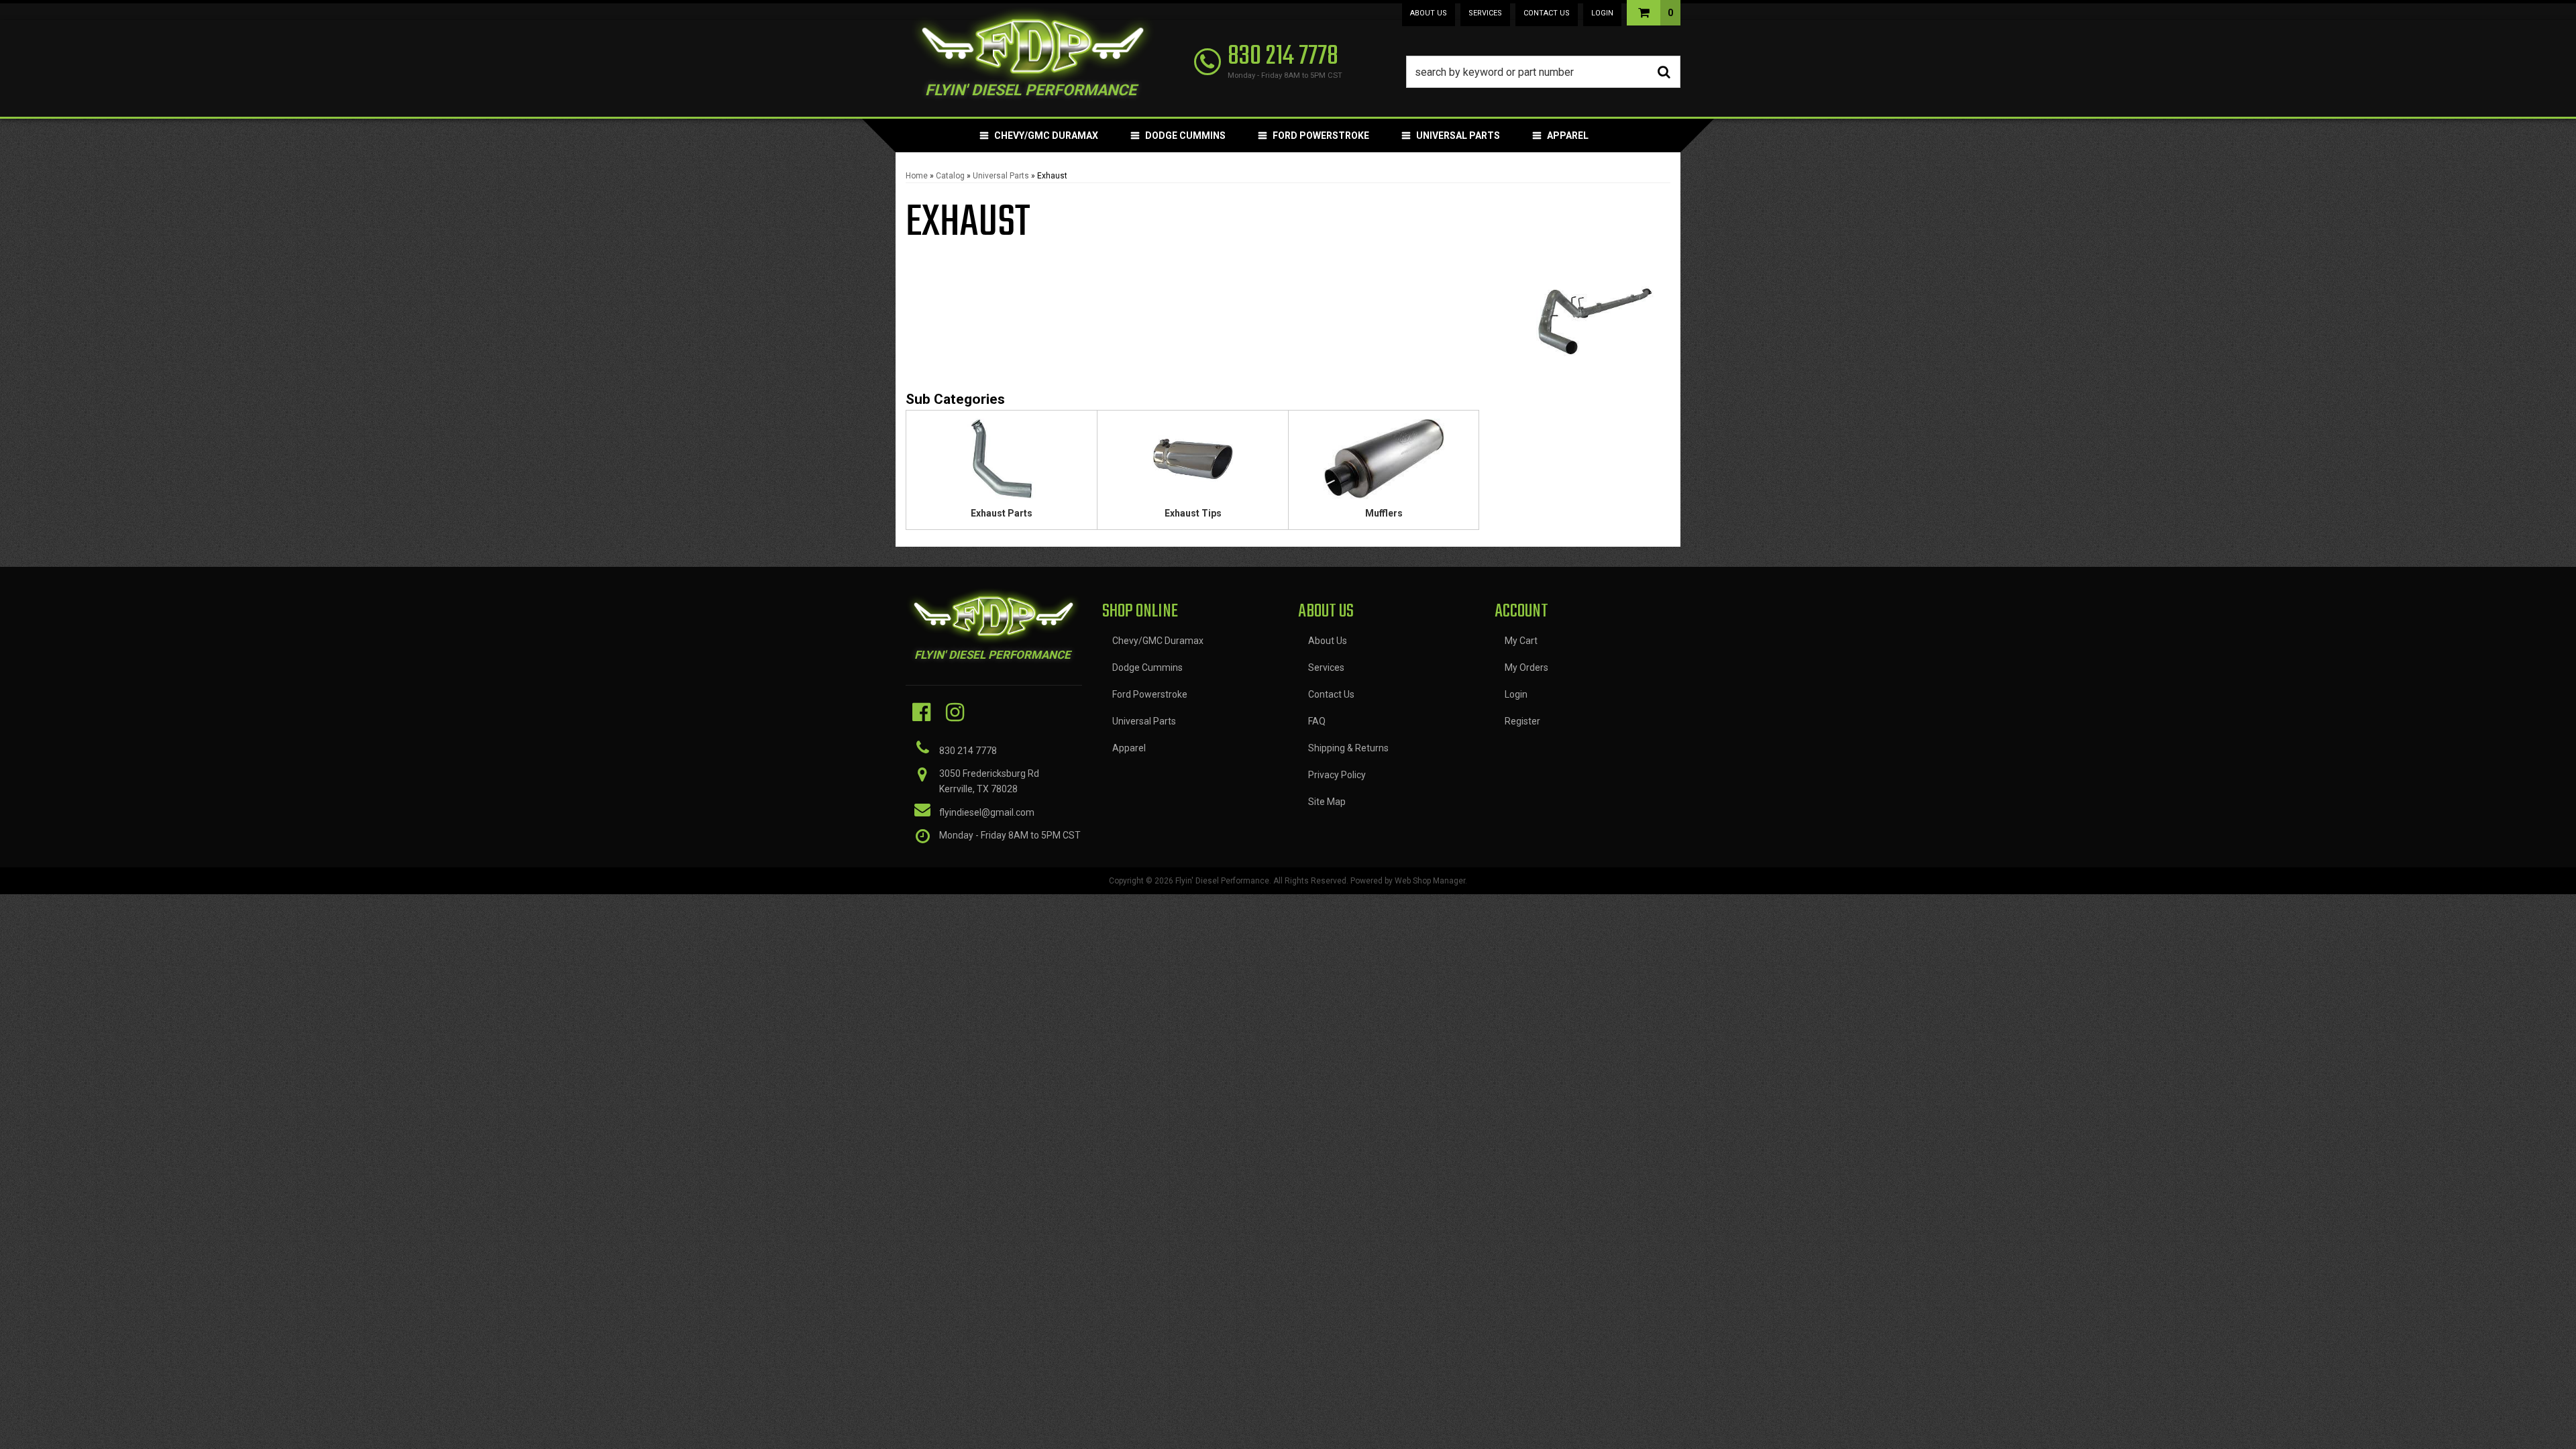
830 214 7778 (968, 751)
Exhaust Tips (1193, 513)
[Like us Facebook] (921, 712)
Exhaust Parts (1002, 513)
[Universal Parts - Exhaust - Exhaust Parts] (1002, 463)
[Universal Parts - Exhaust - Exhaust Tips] (1193, 463)
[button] (1544, 72)
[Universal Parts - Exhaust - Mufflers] (1384, 463)
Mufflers (1384, 513)
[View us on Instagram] (955, 712)
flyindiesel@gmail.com (987, 812)
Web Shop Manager (1430, 881)
